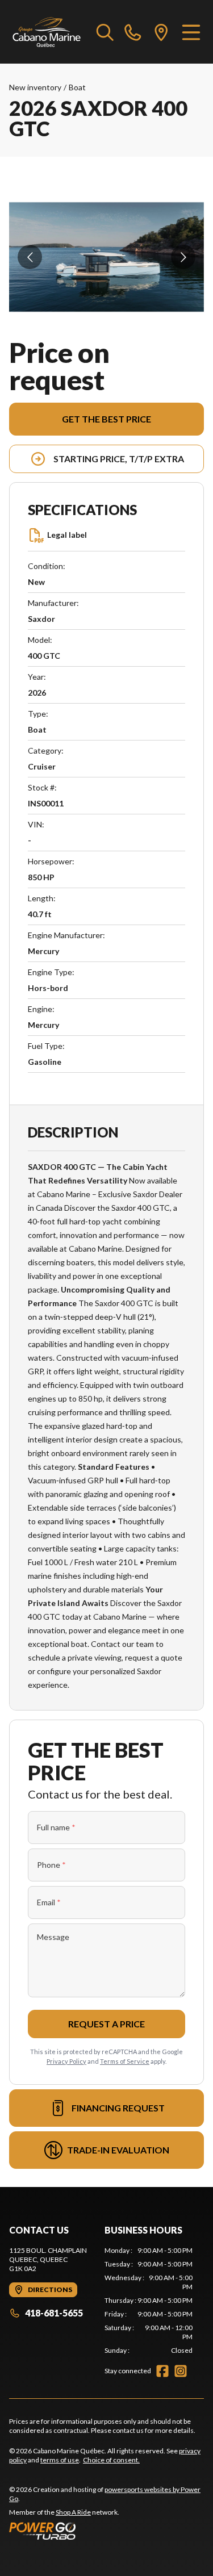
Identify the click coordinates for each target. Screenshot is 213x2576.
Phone (51, 1865)
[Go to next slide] (183, 257)
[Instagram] (181, 2371)
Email (49, 1902)
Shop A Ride (73, 2512)
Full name (56, 1827)
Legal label (67, 535)
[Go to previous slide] (30, 257)
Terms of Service (125, 2061)
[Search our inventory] (105, 32)
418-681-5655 (54, 2313)
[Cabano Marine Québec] (47, 32)
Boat (77, 87)
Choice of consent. (111, 2460)
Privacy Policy (66, 2061)
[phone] (133, 32)
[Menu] (191, 32)
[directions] (161, 32)
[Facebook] (162, 2371)
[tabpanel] (149, 2301)
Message (53, 1937)
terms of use (60, 2460)
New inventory (35, 87)
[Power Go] (106, 2531)
